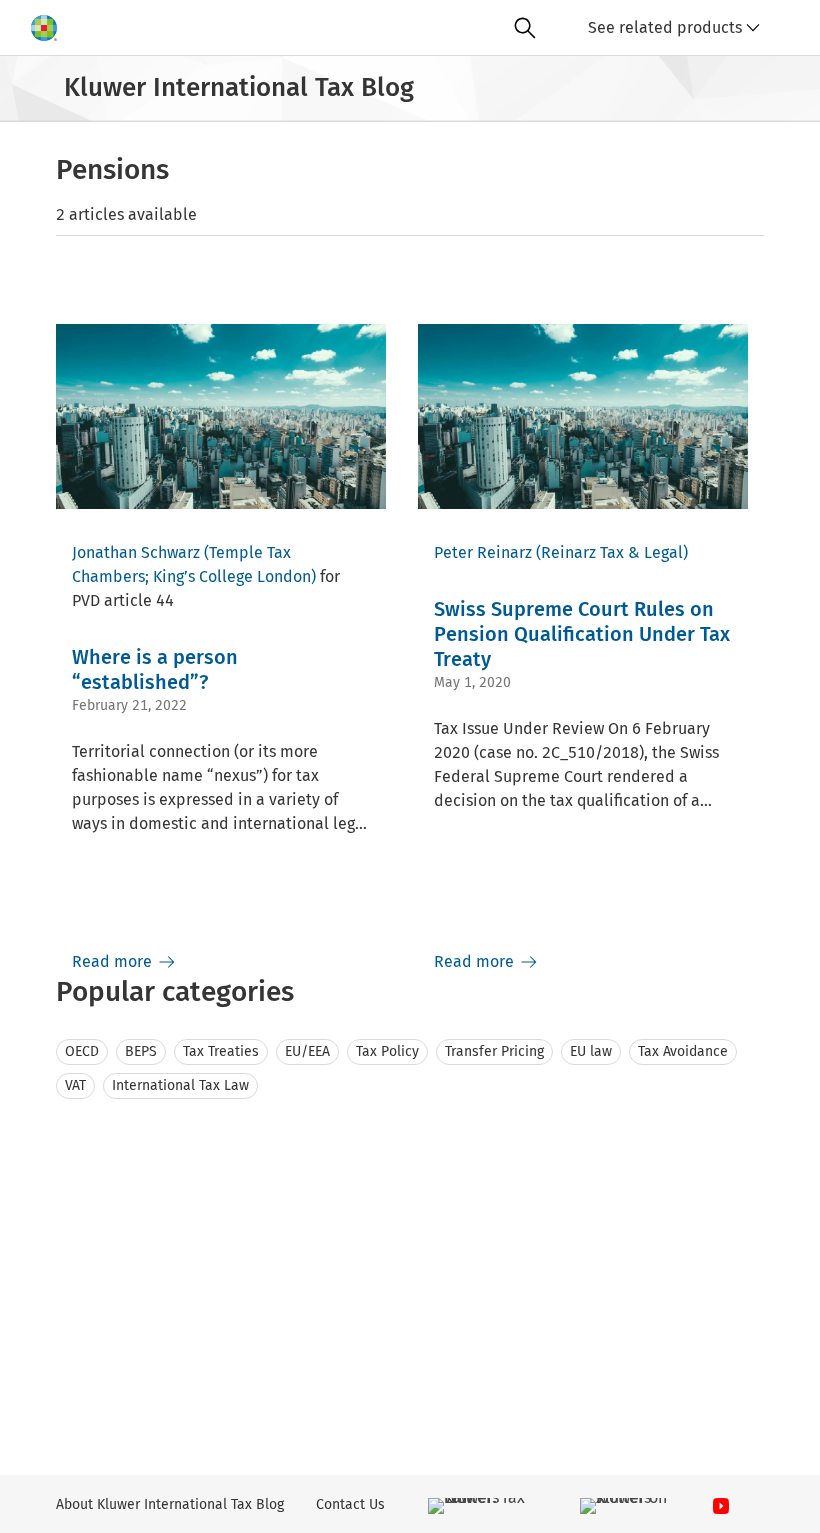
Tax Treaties (221, 1051)
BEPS (141, 1051)
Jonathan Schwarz (136, 552)
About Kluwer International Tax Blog (170, 1504)
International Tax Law (180, 1085)
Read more (114, 961)
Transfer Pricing (494, 1051)
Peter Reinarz (483, 552)
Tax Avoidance (683, 1051)
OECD (82, 1051)
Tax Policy (387, 1051)
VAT (75, 1085)
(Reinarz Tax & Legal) (612, 552)
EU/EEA (307, 1051)
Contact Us (350, 1504)
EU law (591, 1051)
